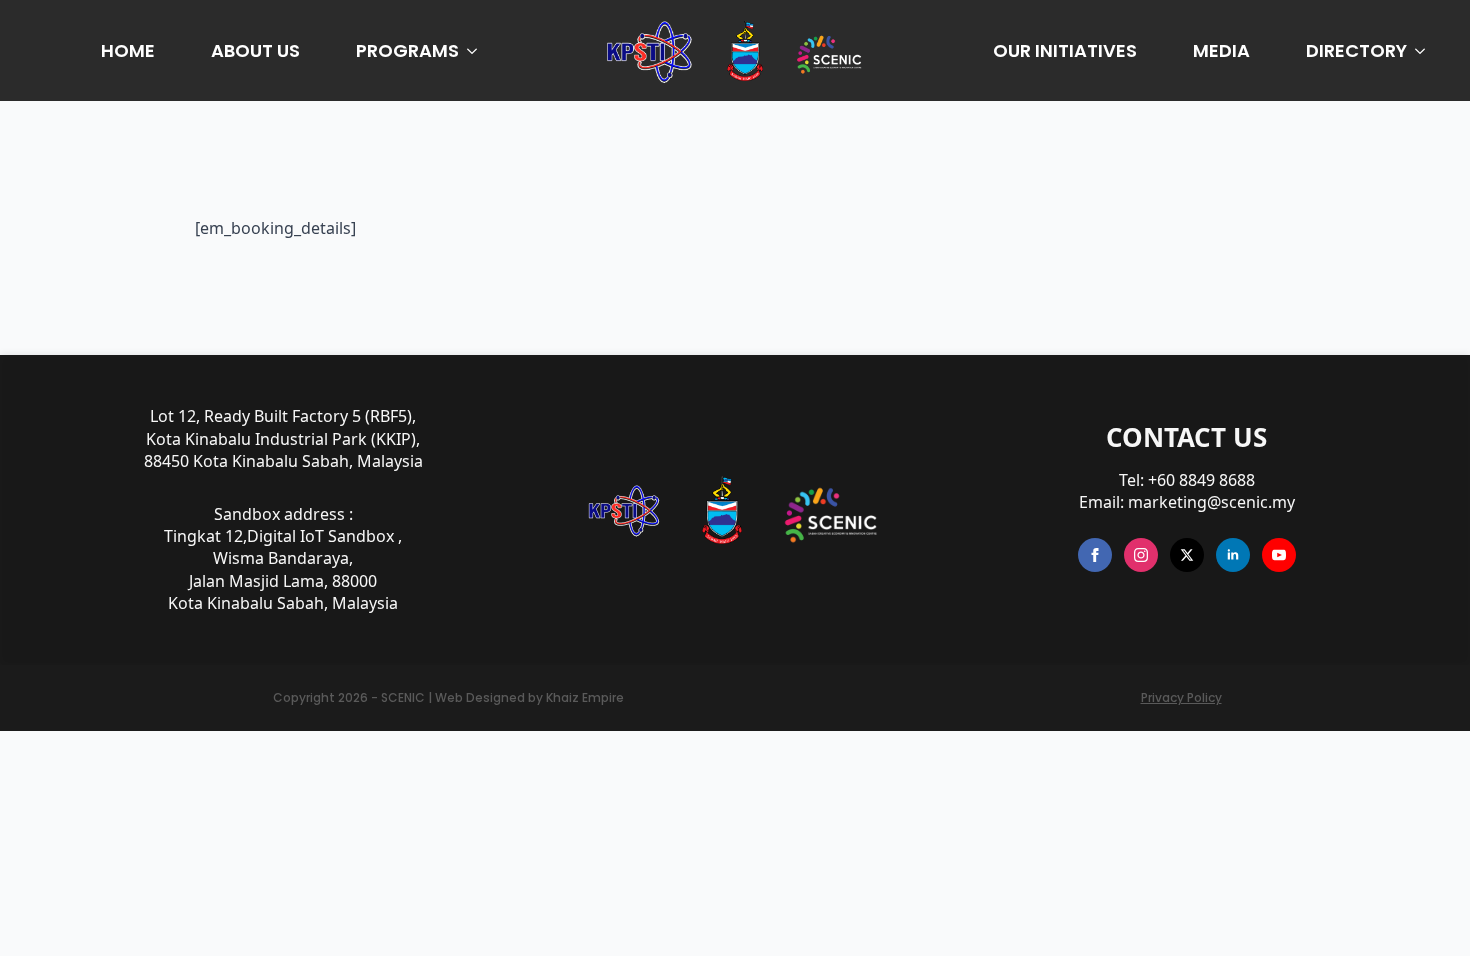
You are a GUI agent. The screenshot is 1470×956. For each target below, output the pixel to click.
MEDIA (1221, 50)
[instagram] (1141, 555)
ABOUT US (255, 50)
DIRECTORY (1356, 50)
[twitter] (1187, 555)
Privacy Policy (1181, 698)
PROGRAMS (407, 50)
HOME (128, 50)
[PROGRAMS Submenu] (476, 51)
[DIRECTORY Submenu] (1424, 51)
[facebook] (1095, 555)
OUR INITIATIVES (1065, 50)
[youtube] (1279, 555)
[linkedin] (1233, 555)
